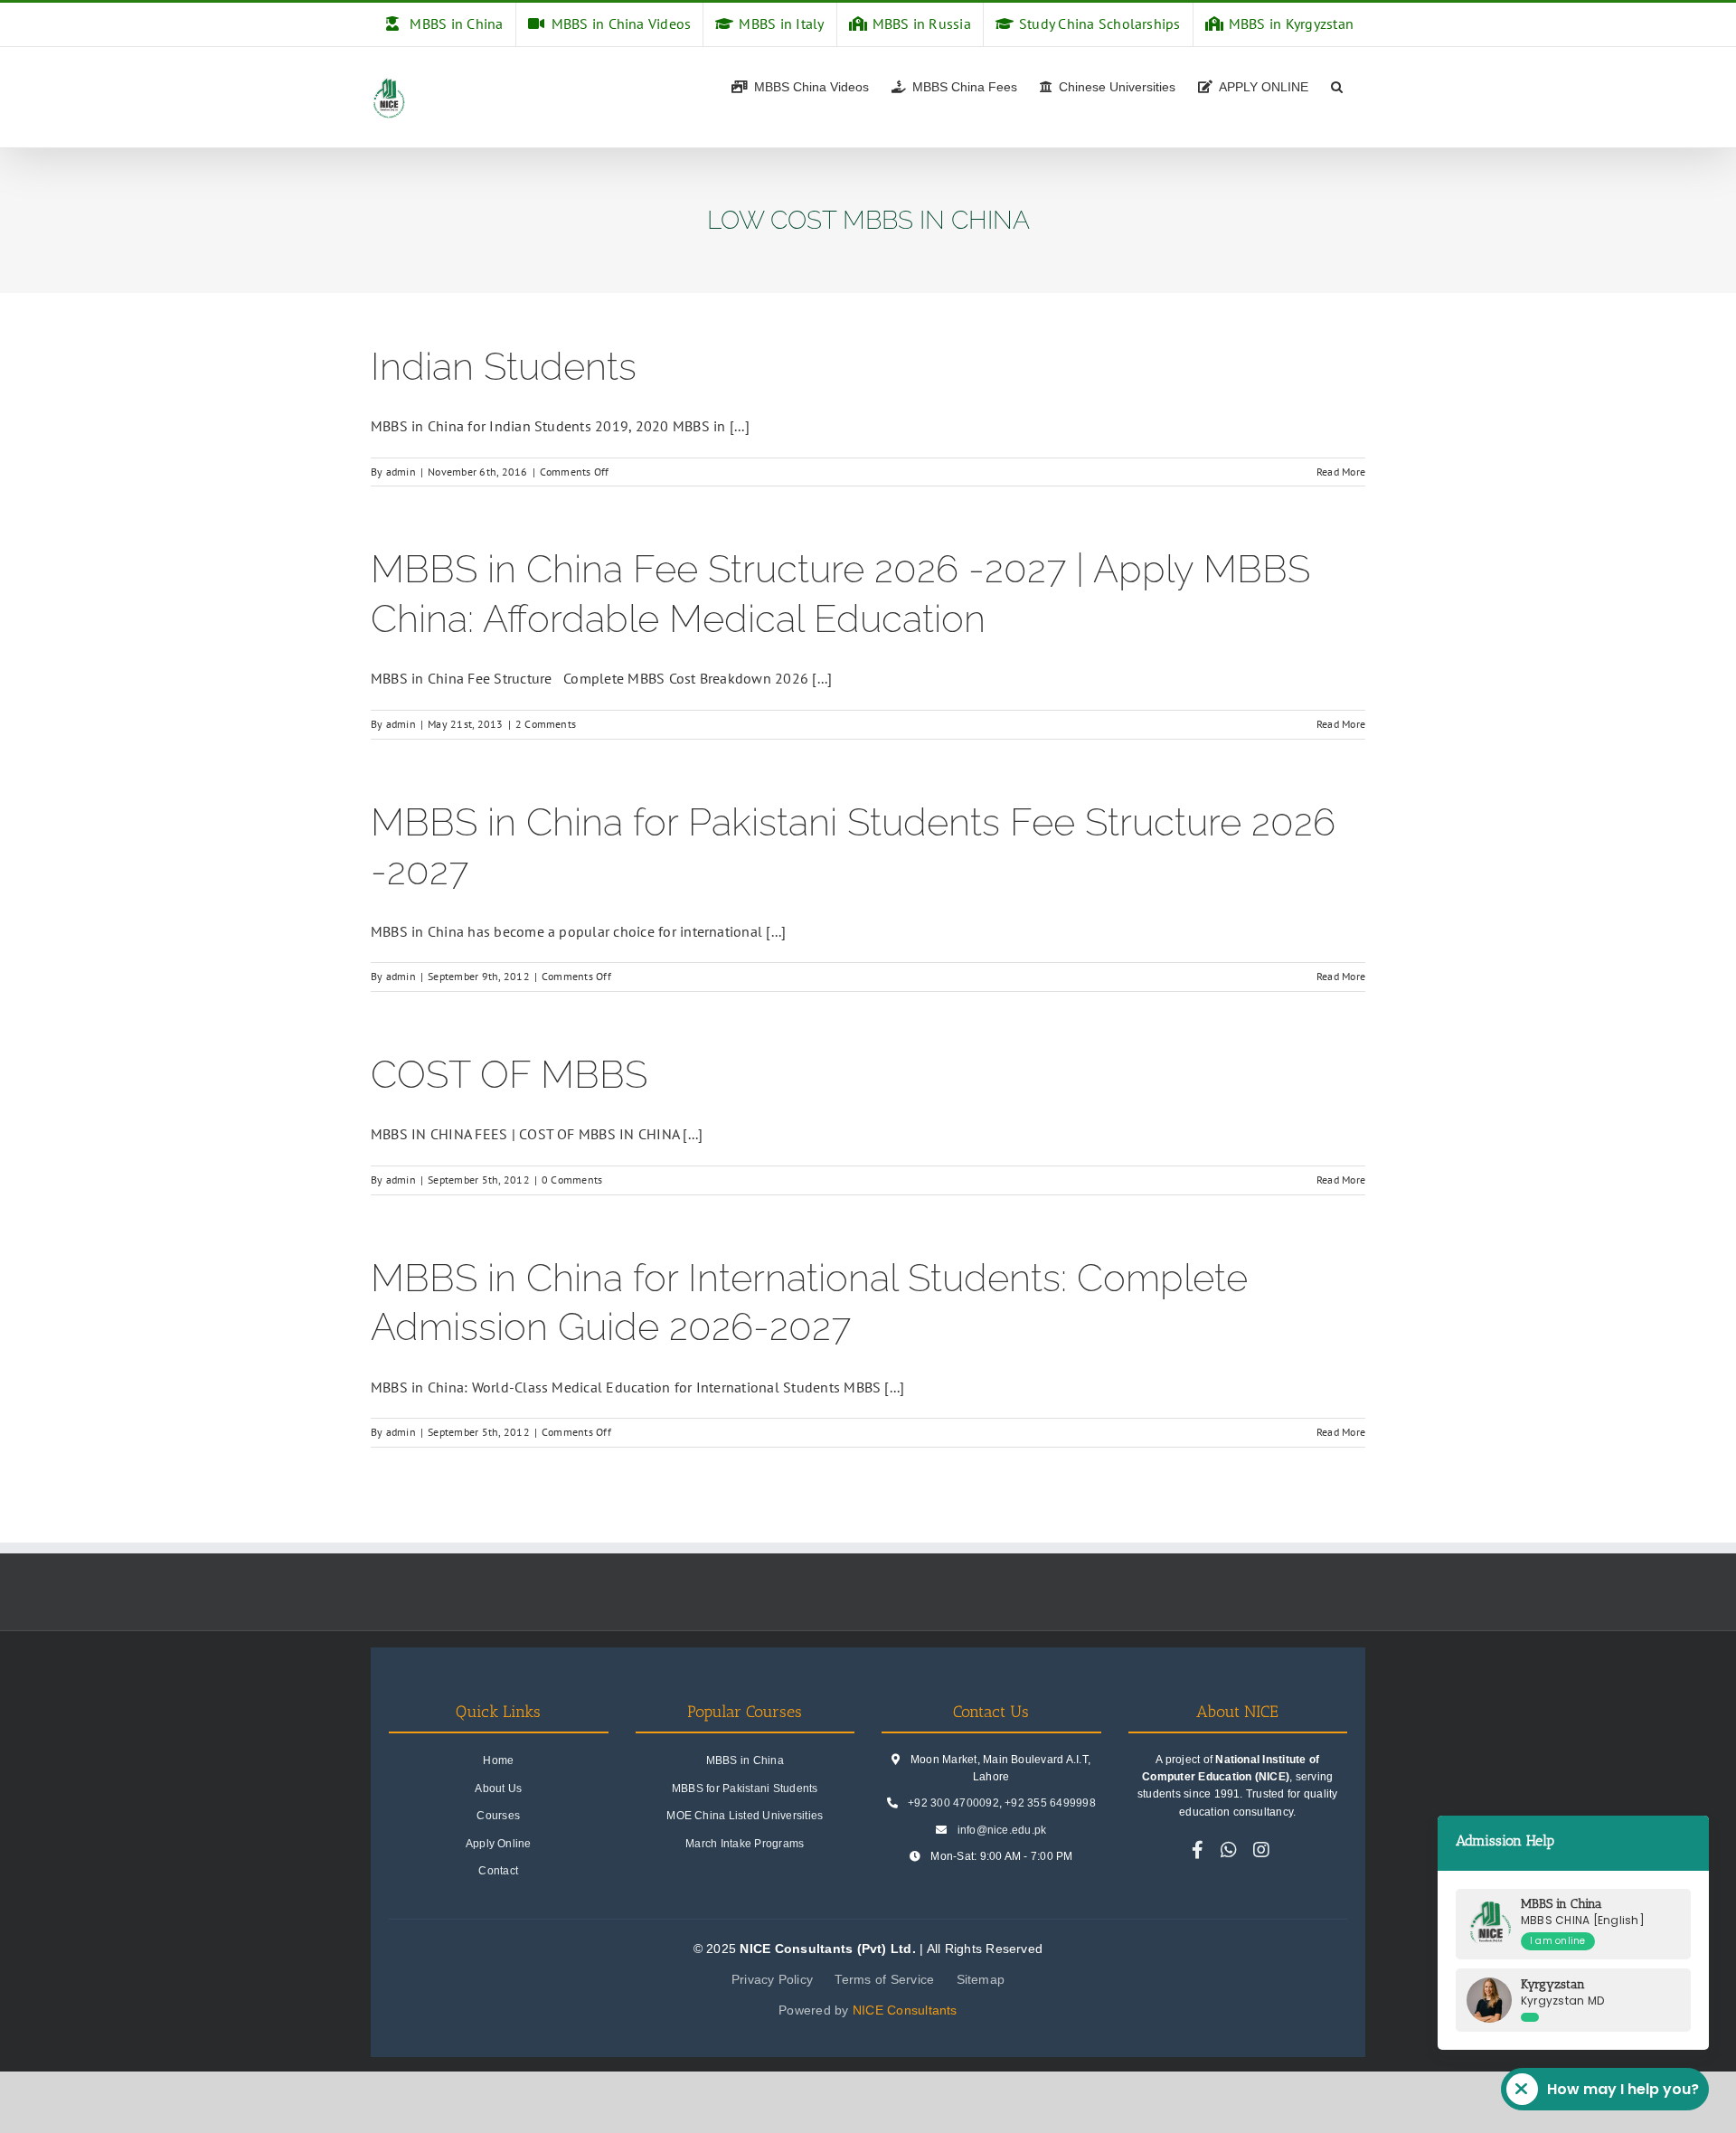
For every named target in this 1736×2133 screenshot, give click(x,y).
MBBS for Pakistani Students (745, 1789)
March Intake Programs (745, 1844)
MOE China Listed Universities (745, 1816)
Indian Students (504, 367)
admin (401, 472)
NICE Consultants (905, 2010)
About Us (498, 1789)
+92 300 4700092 (953, 1803)
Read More (1341, 472)
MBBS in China (745, 1760)
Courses (498, 1816)
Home (498, 1760)
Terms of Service (884, 1979)
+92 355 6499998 (1050, 1803)
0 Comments (572, 1180)
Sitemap (981, 1979)
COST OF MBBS (509, 1075)
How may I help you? (1623, 2089)
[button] (1337, 85)
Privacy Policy (772, 1979)
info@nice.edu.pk (1002, 1830)
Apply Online (499, 1844)
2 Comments (546, 724)
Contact (498, 1871)
